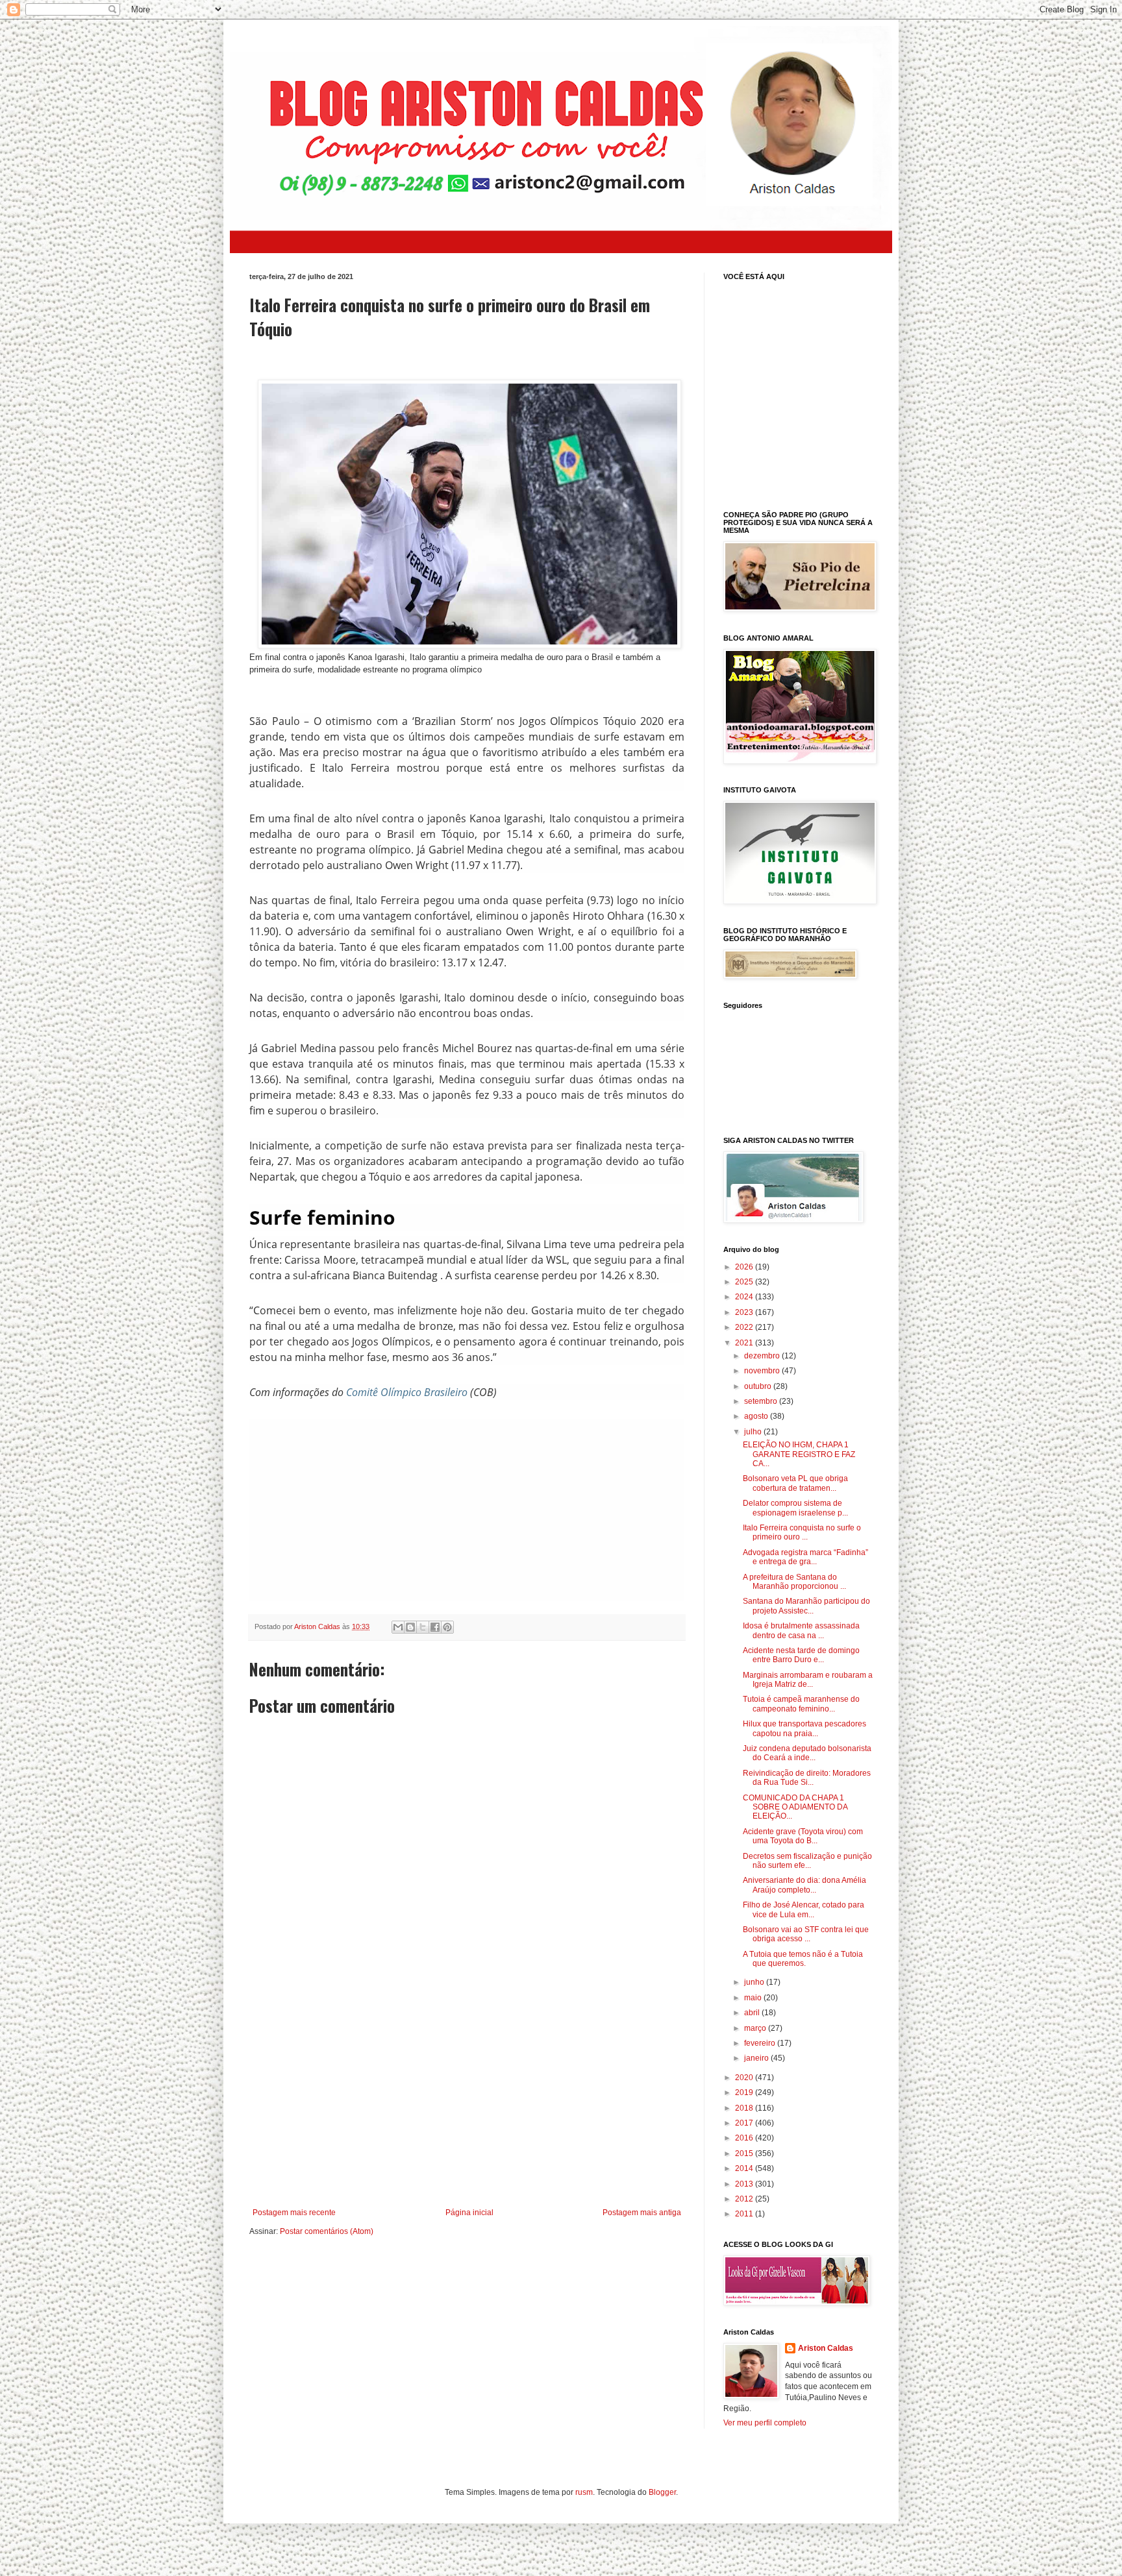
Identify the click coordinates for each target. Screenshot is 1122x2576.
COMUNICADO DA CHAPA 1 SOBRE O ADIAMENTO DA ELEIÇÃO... (795, 1807)
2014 (745, 2168)
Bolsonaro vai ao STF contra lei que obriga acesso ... (806, 1934)
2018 (745, 2108)
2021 (745, 1343)
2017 (745, 2123)
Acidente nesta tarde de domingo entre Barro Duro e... (801, 1655)
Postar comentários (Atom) (327, 2231)
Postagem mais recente (294, 2213)
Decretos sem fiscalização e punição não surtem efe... (807, 1861)
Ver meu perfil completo (765, 2423)
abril (753, 2013)
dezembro (763, 1356)
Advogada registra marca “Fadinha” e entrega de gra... (805, 1557)
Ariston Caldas (826, 2348)
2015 (745, 2153)
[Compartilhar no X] (423, 1627)
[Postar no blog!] (410, 1627)
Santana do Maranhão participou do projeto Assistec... (806, 1606)
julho (754, 1432)
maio (754, 1998)
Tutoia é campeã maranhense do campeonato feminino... (801, 1704)
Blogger (662, 2492)
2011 (745, 2214)
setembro (762, 1401)
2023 (745, 1312)
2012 (745, 2199)
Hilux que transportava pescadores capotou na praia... (804, 1728)
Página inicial (469, 2213)
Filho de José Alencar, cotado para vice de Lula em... (804, 1909)
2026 (745, 1267)
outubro (759, 1386)
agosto (757, 1416)
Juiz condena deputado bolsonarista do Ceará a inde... (807, 1753)
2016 (745, 2138)
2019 (745, 2092)
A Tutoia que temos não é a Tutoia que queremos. (803, 1959)
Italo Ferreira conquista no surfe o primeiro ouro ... (802, 1532)
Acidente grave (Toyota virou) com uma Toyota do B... (803, 1836)
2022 (745, 1327)
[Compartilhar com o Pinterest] (447, 1627)
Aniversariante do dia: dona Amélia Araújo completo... (804, 1885)
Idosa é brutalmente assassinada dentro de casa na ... (801, 1630)
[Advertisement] (476, 1510)
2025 (745, 1282)
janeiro (757, 2058)
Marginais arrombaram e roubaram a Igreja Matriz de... (808, 1680)
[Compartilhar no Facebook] (435, 1627)
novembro (763, 1371)
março (756, 2028)
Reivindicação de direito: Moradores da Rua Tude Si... (807, 1778)
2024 (745, 1297)
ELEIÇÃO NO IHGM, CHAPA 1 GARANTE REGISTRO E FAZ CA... (799, 1454)
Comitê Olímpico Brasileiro (407, 1392)
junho (755, 1982)
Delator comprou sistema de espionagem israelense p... (795, 1508)
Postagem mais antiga (642, 2213)
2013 (745, 2184)
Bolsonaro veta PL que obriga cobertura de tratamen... (795, 1483)
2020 (745, 2078)
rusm (584, 2492)
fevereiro (761, 2043)
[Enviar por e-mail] (398, 1627)
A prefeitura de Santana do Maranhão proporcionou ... (794, 1582)
